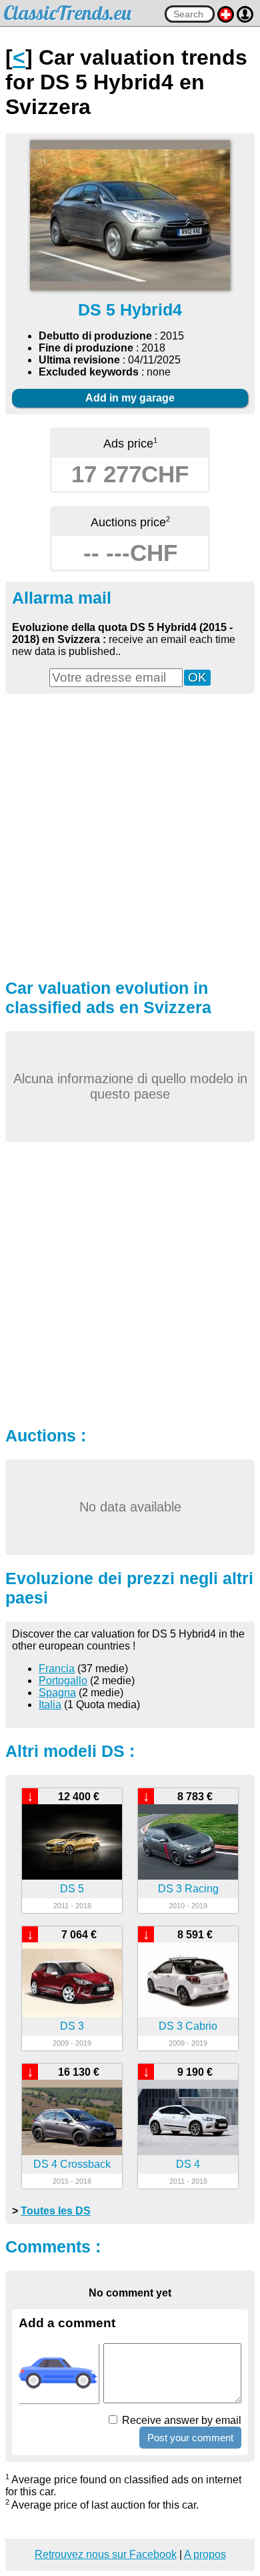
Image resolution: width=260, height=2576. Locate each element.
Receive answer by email (180, 2420)
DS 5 (72, 1889)
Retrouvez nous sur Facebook (106, 2554)
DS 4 (188, 2164)
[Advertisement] (130, 834)
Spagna (57, 1693)
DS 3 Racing (188, 1889)
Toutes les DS (56, 2211)
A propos (205, 2554)
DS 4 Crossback (72, 2164)
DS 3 (72, 2026)
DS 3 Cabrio (188, 2026)
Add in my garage (130, 398)
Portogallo (63, 1681)
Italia (50, 1705)
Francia (57, 1669)
